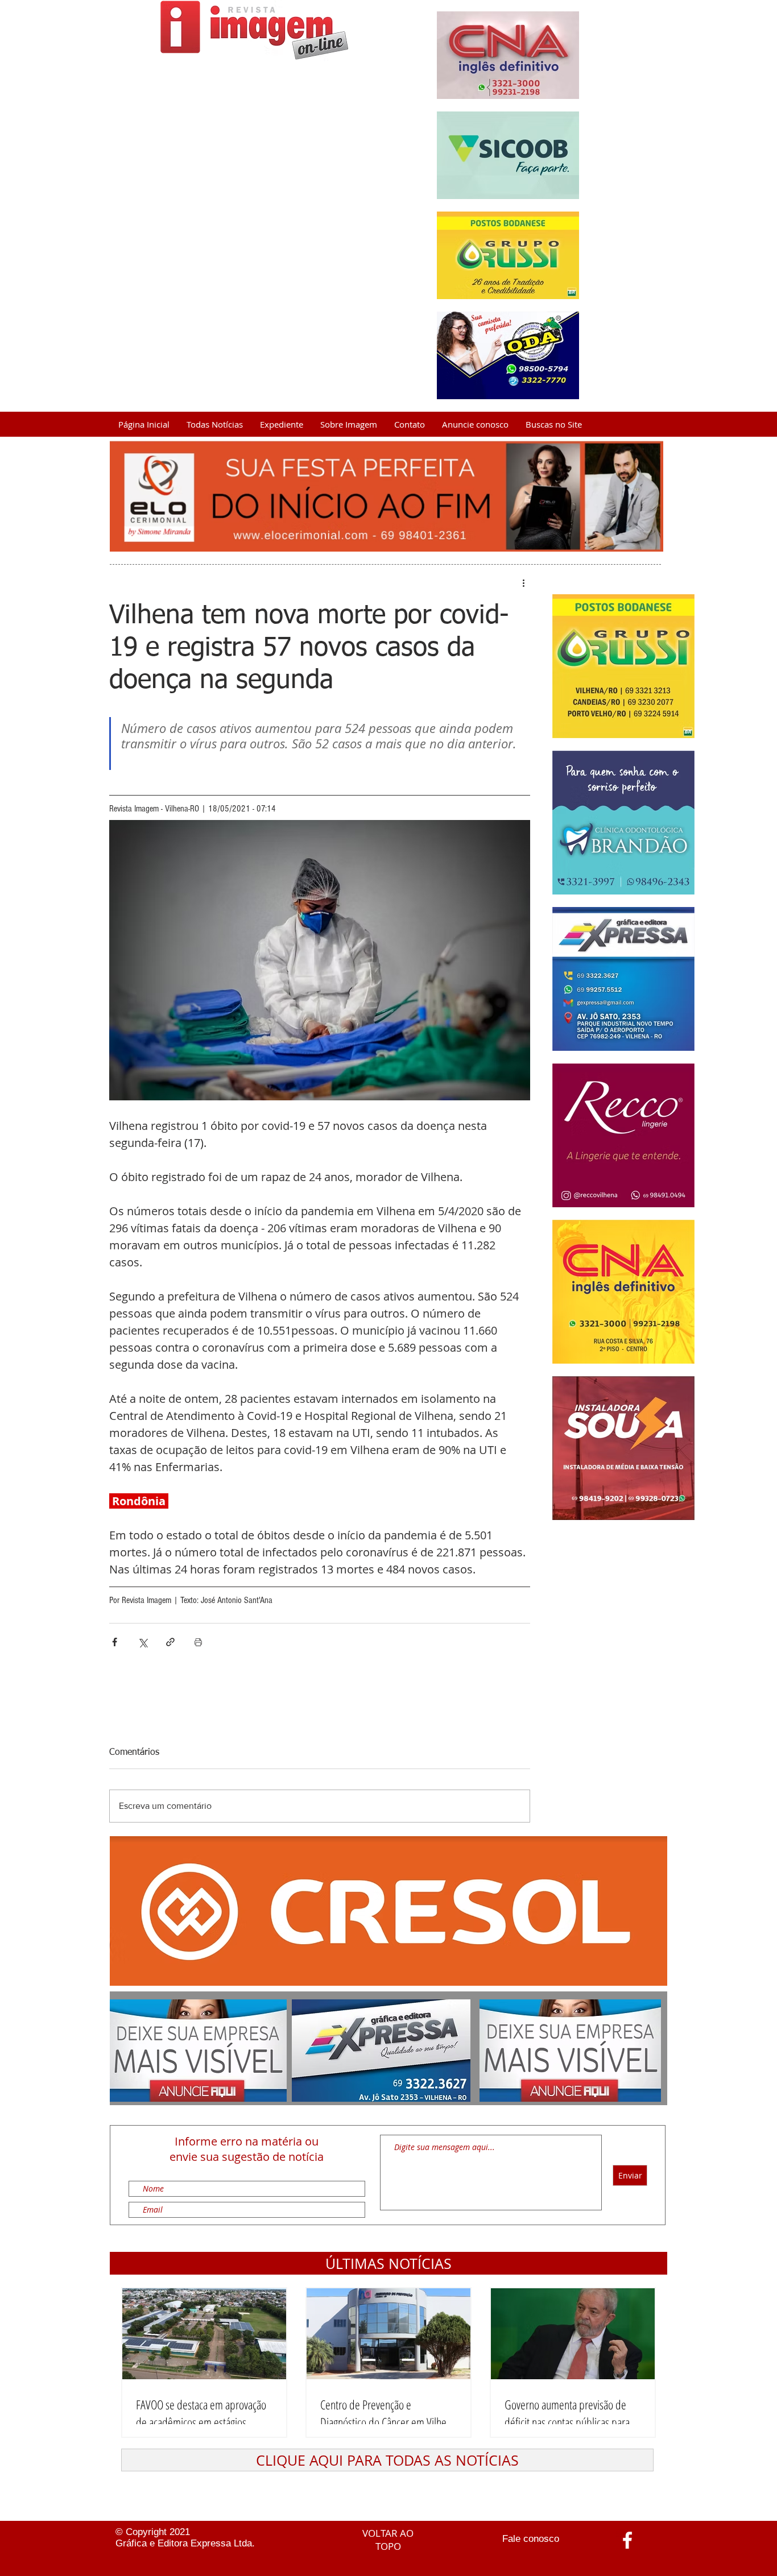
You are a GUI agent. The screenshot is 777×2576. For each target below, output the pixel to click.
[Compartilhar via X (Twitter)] (142, 1642)
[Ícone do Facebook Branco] (627, 2540)
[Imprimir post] (198, 1642)
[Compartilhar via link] (170, 1642)
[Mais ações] (523, 583)
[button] (388, 2263)
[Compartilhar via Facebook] (115, 1642)
